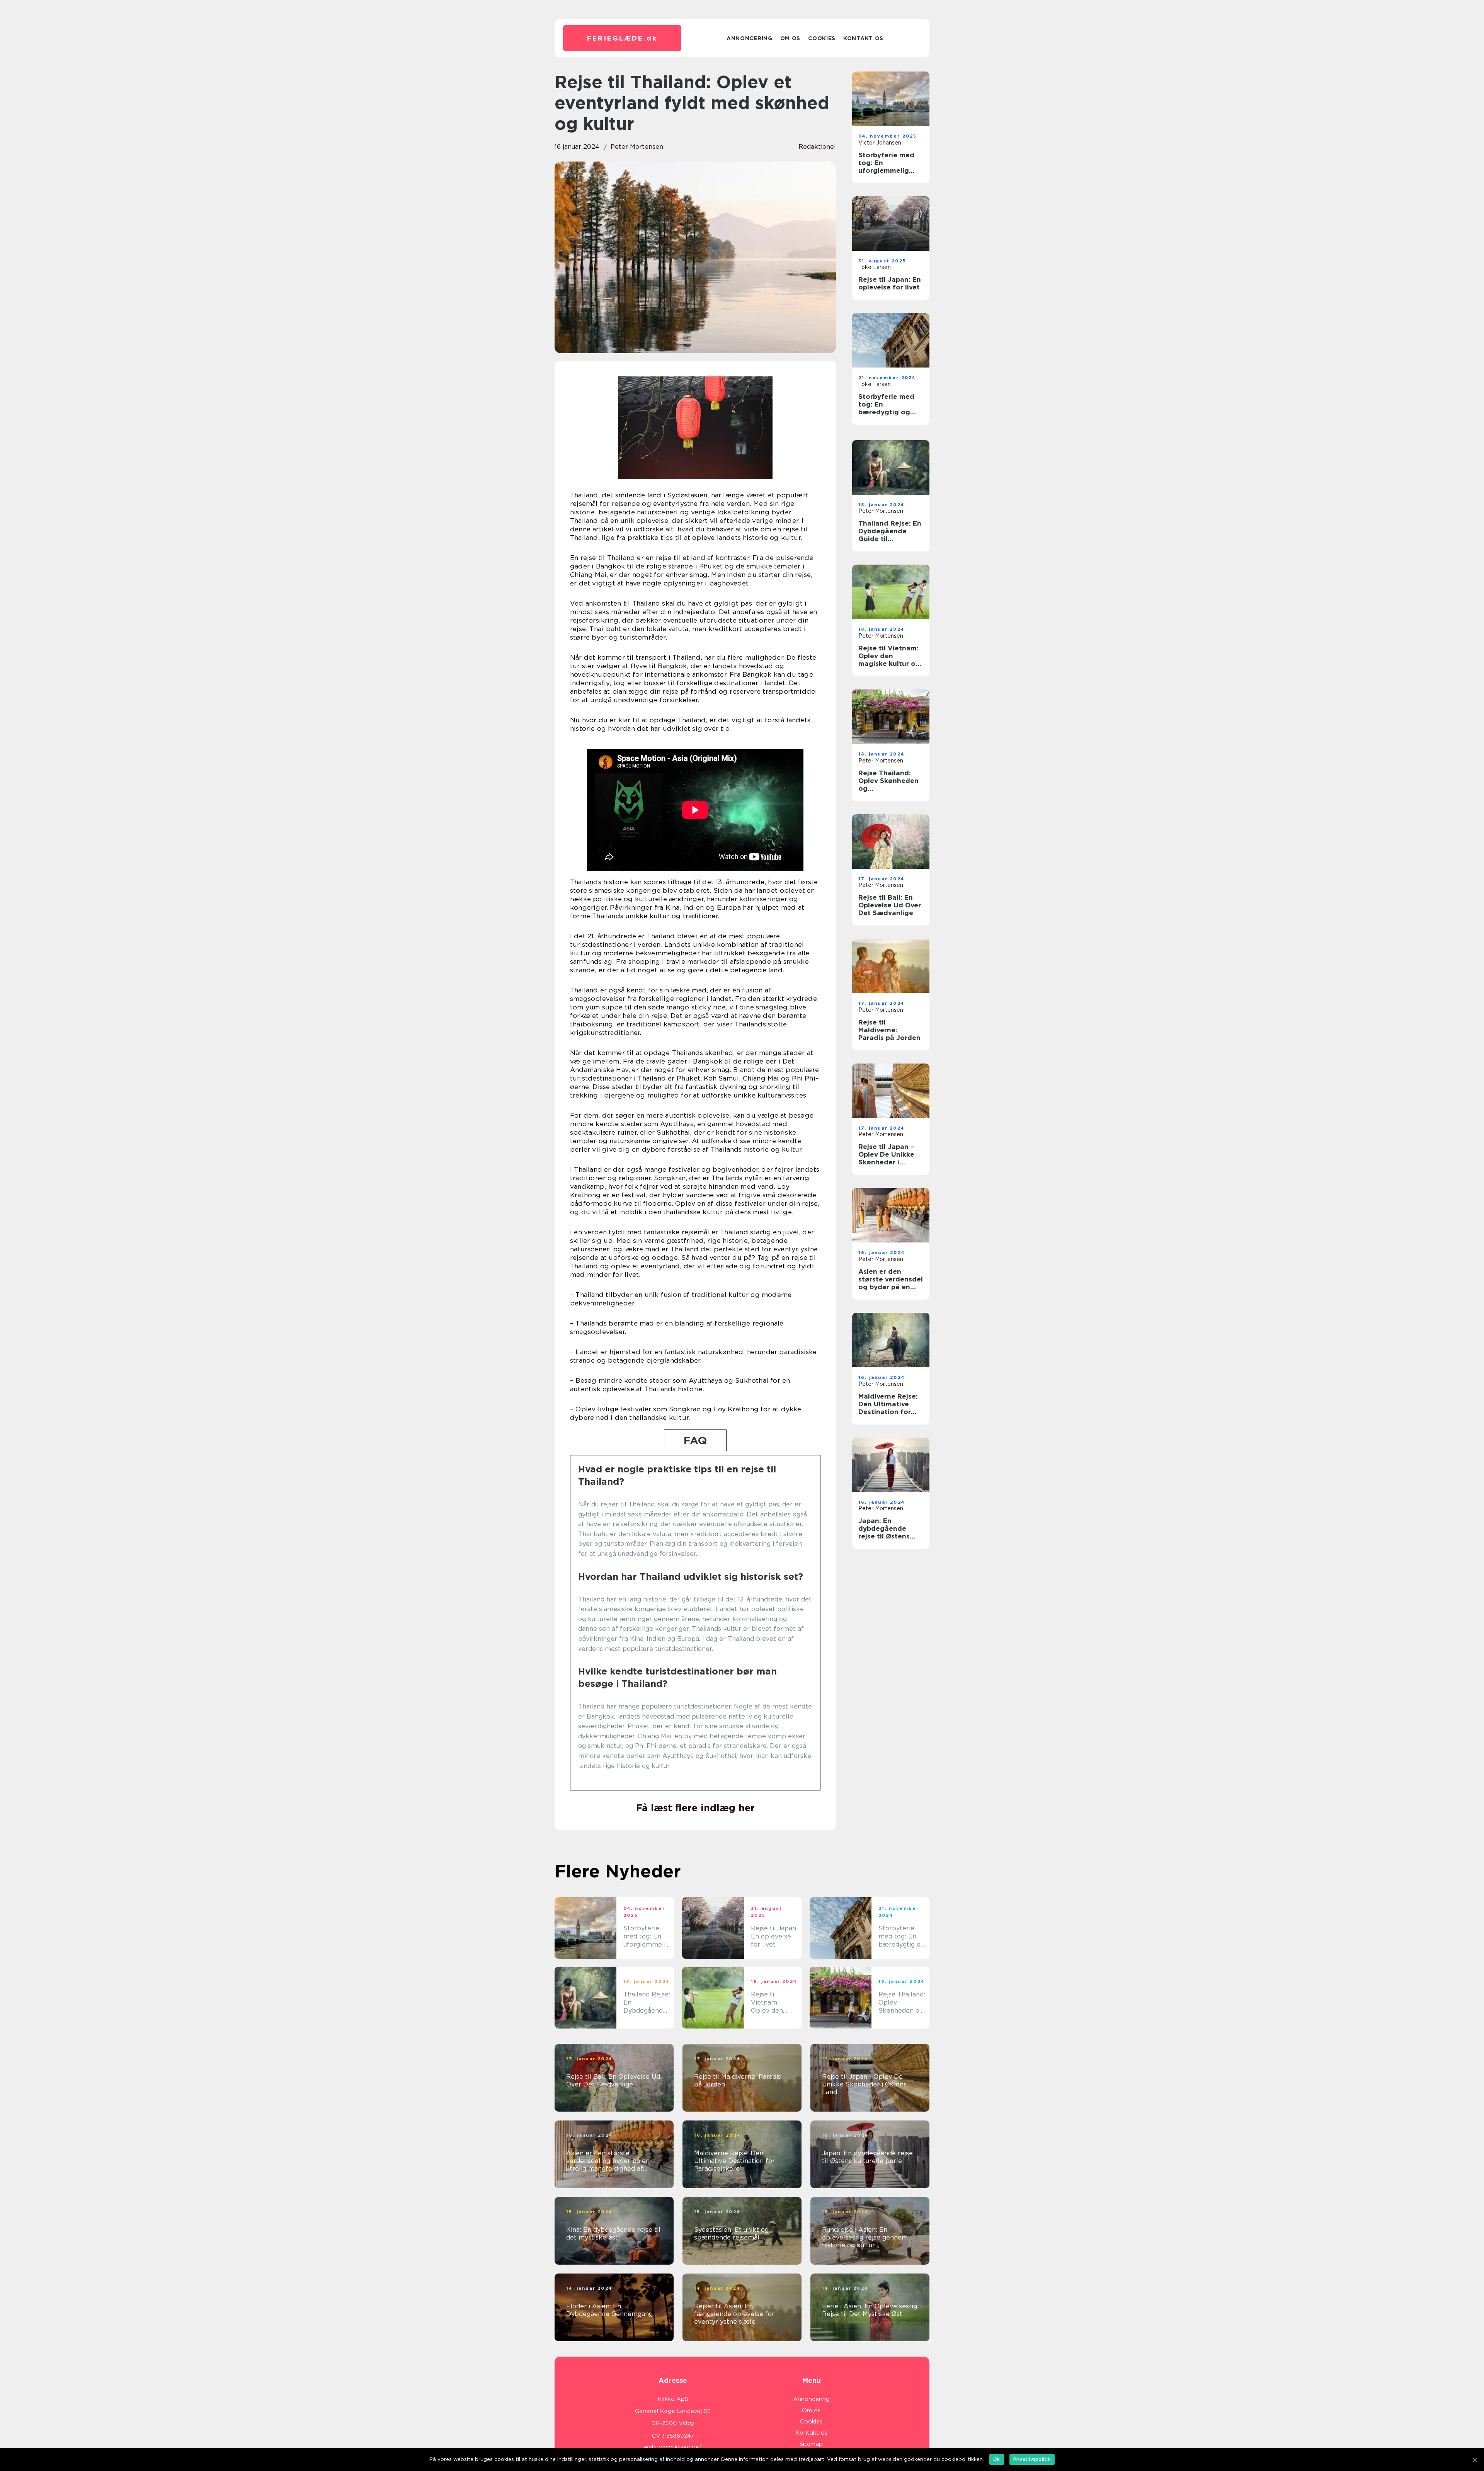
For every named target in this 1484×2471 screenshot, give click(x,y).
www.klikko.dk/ (680, 2447)
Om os (791, 38)
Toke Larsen (875, 267)
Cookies (822, 38)
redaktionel (817, 147)
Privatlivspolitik (1032, 2459)
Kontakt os (863, 38)
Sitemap (811, 2444)
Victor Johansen (880, 143)
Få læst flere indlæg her (695, 1808)
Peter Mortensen (637, 147)
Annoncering (750, 38)
